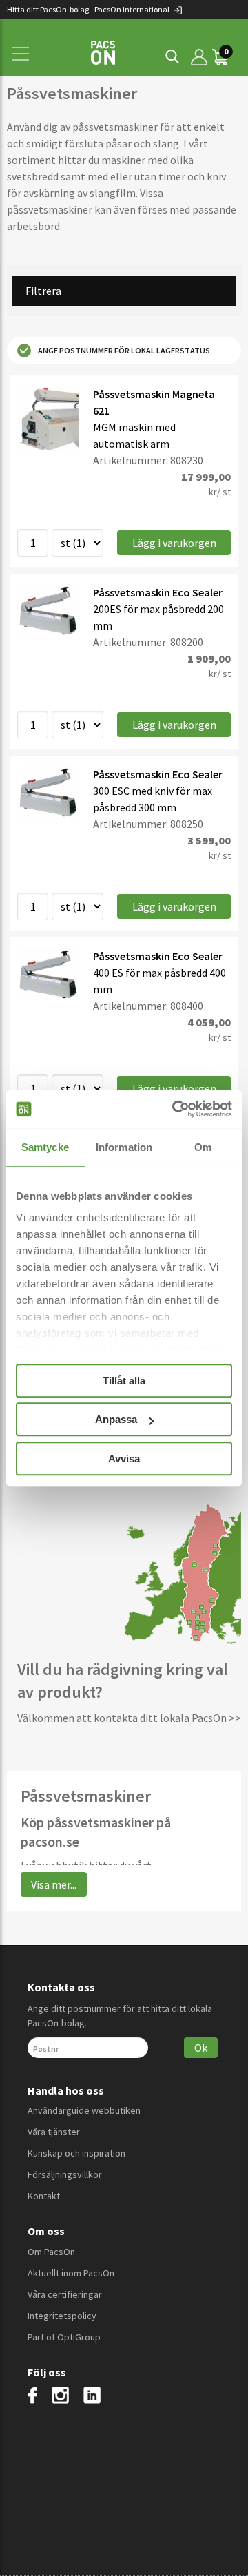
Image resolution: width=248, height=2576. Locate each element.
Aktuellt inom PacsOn (71, 2273)
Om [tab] (203, 1147)
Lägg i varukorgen (174, 543)
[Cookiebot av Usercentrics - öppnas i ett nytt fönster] (175, 1109)
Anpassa (116, 1419)
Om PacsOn (51, 2252)
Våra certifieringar (65, 2294)
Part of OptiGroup (64, 2337)
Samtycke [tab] (45, 1147)
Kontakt (44, 2196)
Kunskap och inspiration (76, 2153)
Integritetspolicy (62, 2316)
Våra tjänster (54, 2132)
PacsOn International (133, 9)
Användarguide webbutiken (84, 2110)
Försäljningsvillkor (65, 2174)
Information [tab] (124, 1147)
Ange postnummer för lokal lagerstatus (124, 350)
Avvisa (124, 1458)
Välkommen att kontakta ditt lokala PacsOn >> (129, 1718)
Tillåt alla (124, 1381)
